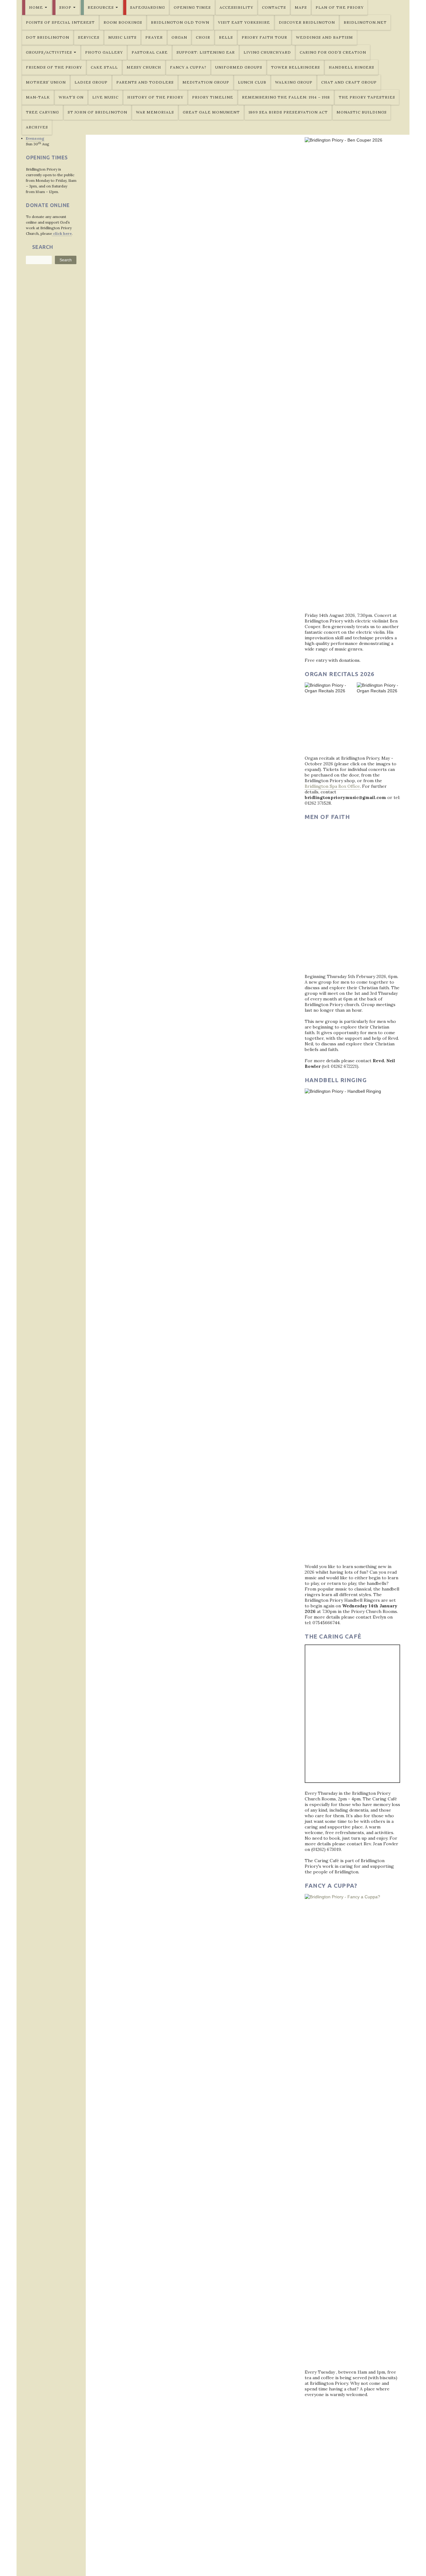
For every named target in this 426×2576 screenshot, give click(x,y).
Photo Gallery (104, 52)
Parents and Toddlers (145, 82)
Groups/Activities (49, 52)
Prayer (154, 37)
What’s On (71, 97)
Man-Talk (38, 97)
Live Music (105, 97)
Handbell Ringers (351, 67)
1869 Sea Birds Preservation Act (288, 112)
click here (62, 233)
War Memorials (155, 112)
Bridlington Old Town (180, 22)
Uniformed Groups (239, 67)
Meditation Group (206, 82)
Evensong (35, 138)
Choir (203, 37)
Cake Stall (104, 67)
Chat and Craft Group (349, 82)
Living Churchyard (267, 52)
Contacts (274, 7)
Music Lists (122, 37)
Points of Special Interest (60, 22)
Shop (65, 7)
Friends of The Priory (54, 67)
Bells (226, 37)
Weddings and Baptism (324, 37)
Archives (37, 127)
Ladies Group (91, 82)
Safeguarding (148, 7)
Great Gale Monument (211, 112)
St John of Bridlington (97, 112)
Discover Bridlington (307, 22)
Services (89, 37)
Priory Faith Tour (264, 37)
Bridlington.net (365, 22)
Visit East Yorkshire (244, 22)
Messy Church (144, 67)
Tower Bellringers (295, 67)
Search (66, 260)
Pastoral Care (150, 52)
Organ (179, 37)
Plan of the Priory (340, 7)
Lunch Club (252, 82)
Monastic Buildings (362, 112)
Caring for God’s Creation (333, 52)
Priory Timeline (213, 97)
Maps (301, 7)
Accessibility (236, 7)
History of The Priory (155, 97)
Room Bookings (123, 22)
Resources (101, 7)
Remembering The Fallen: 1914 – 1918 (286, 97)
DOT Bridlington (48, 37)
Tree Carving (42, 112)
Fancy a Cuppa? (188, 67)
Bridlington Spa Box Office (332, 786)
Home (36, 7)
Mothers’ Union (46, 82)
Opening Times (192, 7)
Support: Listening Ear (206, 52)
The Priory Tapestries (367, 97)
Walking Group (294, 82)
